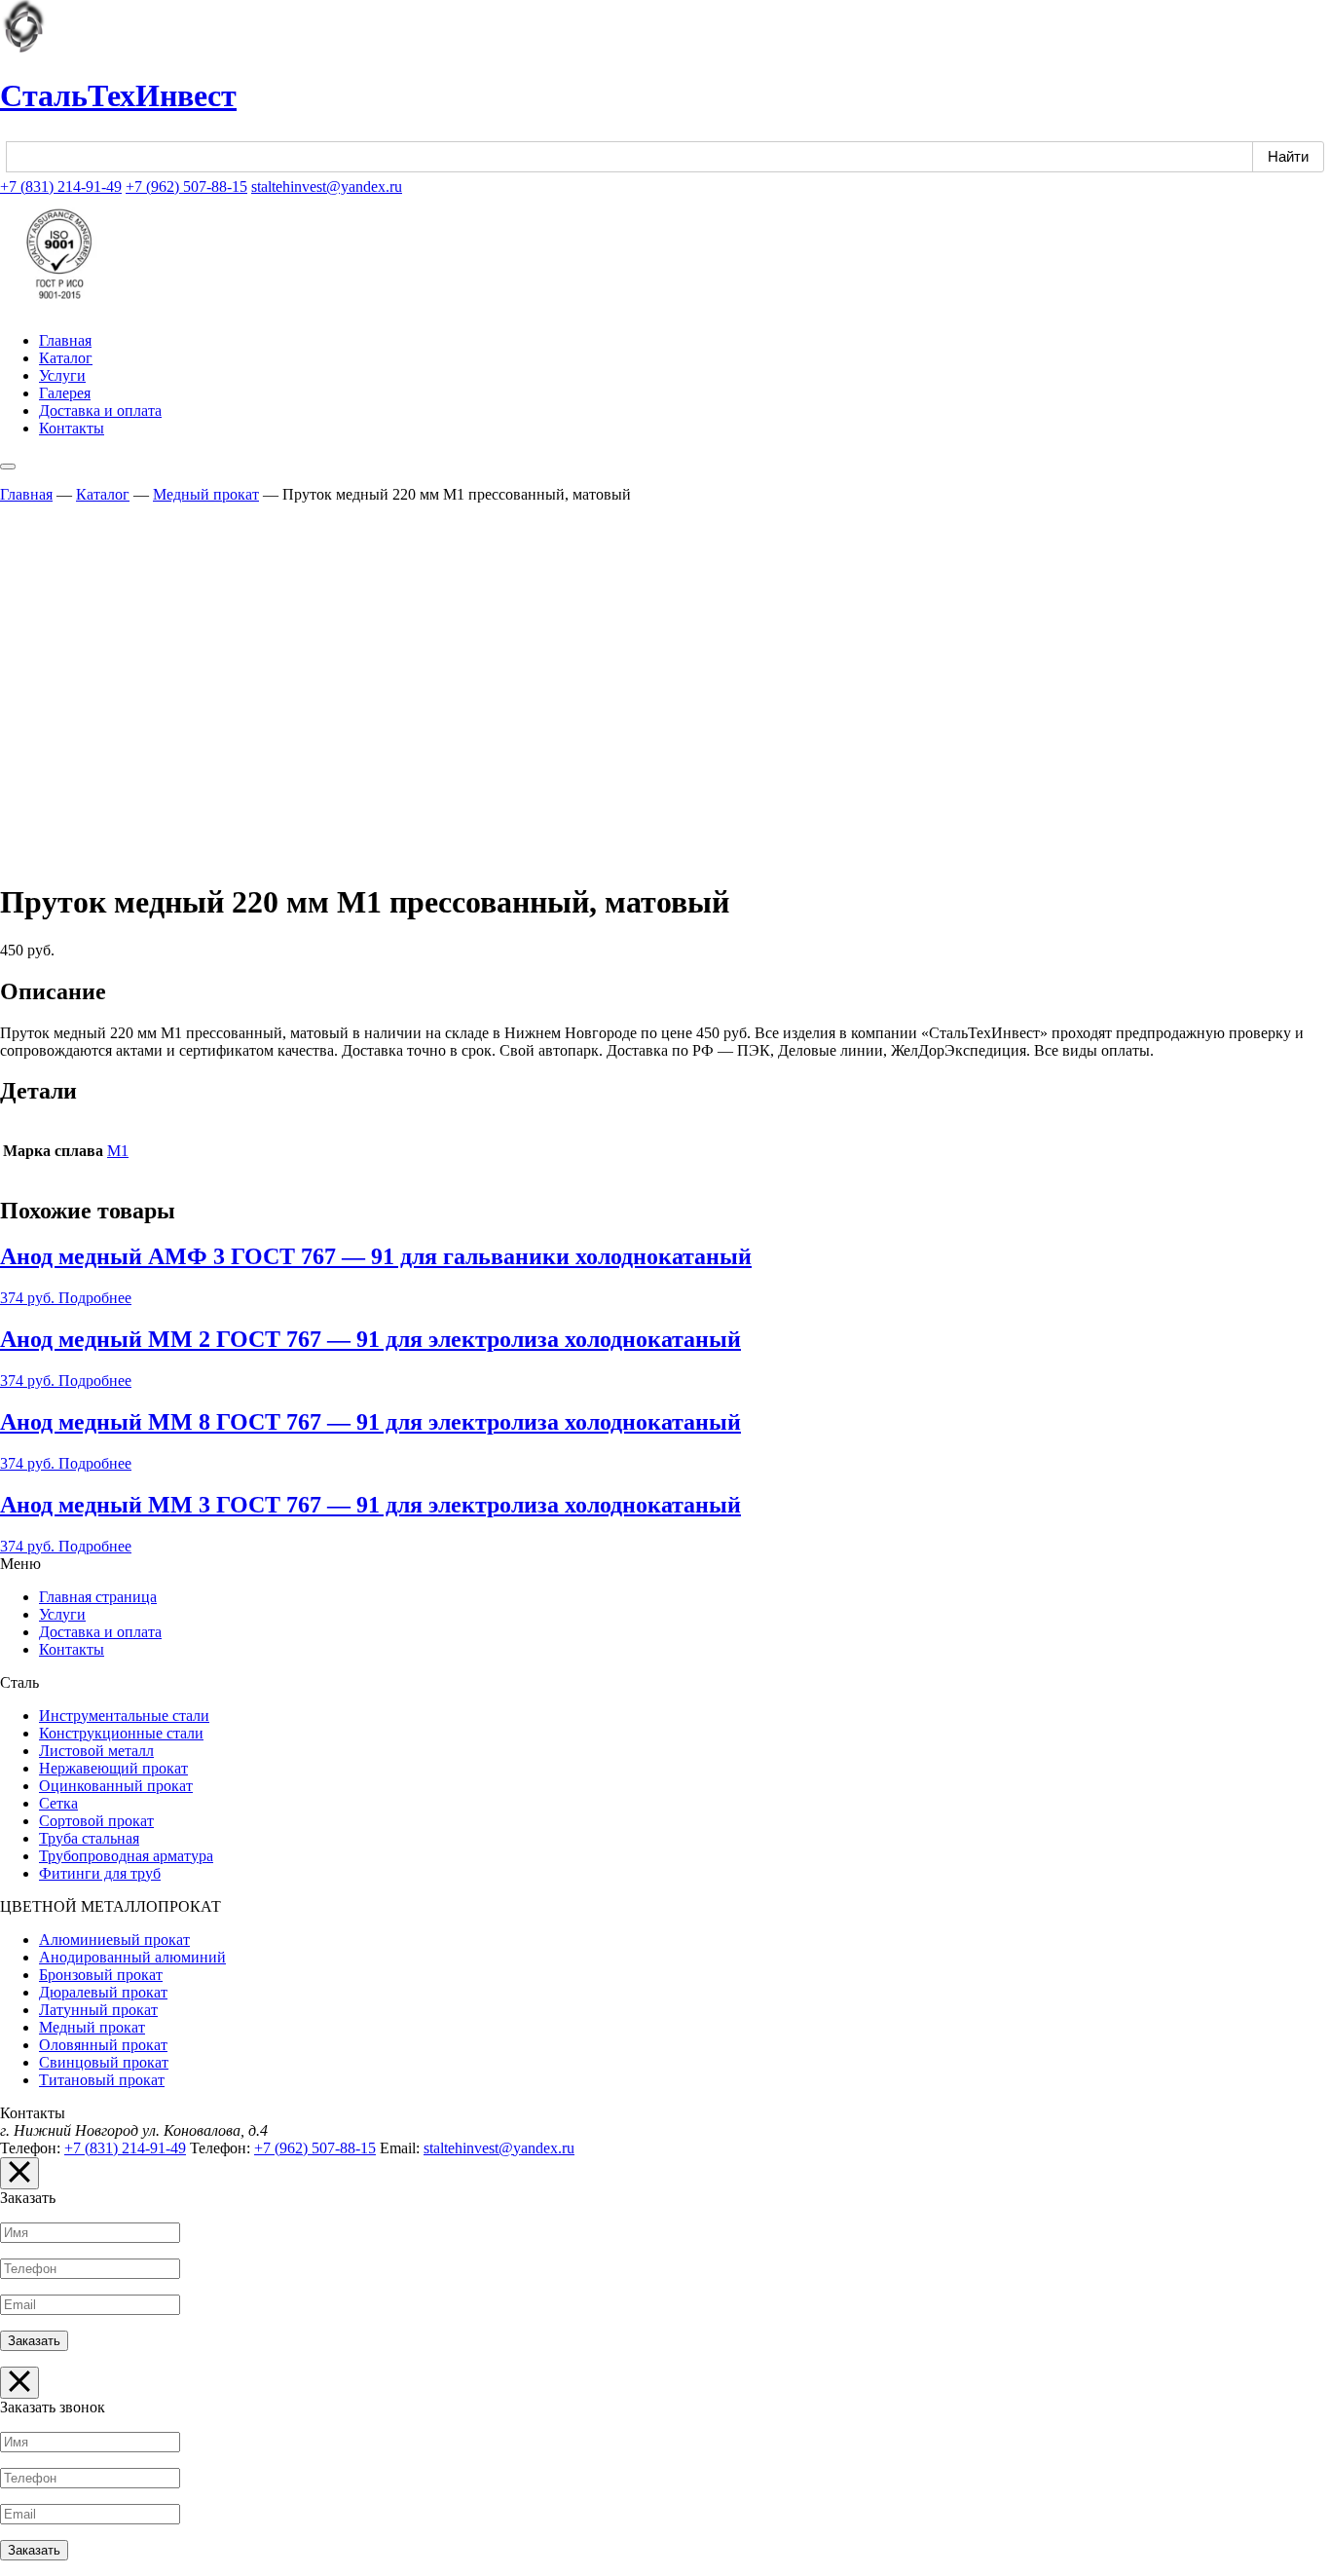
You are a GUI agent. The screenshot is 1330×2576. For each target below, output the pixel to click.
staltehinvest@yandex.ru (327, 187)
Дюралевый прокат (103, 1992)
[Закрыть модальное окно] (19, 2173)
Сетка (58, 1803)
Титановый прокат (102, 2080)
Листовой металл (96, 1751)
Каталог (66, 358)
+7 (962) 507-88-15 (186, 187)
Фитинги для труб (100, 1873)
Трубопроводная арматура (126, 1856)
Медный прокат (206, 494)
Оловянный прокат (103, 2045)
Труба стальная (89, 1838)
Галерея (65, 393)
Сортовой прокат (96, 1821)
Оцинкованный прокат (116, 1786)
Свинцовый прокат (104, 2062)
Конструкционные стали (121, 1733)
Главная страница (98, 1597)
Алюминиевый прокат (114, 1940)
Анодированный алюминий (132, 1957)
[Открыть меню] (8, 467)
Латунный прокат (98, 2010)
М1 (118, 1151)
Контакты (72, 428)
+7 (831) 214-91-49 (61, 187)
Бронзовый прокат (101, 1975)
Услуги (62, 375)
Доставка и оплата (100, 411)
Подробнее (95, 1298)
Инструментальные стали (124, 1716)
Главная (65, 340)
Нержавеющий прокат (113, 1768)
